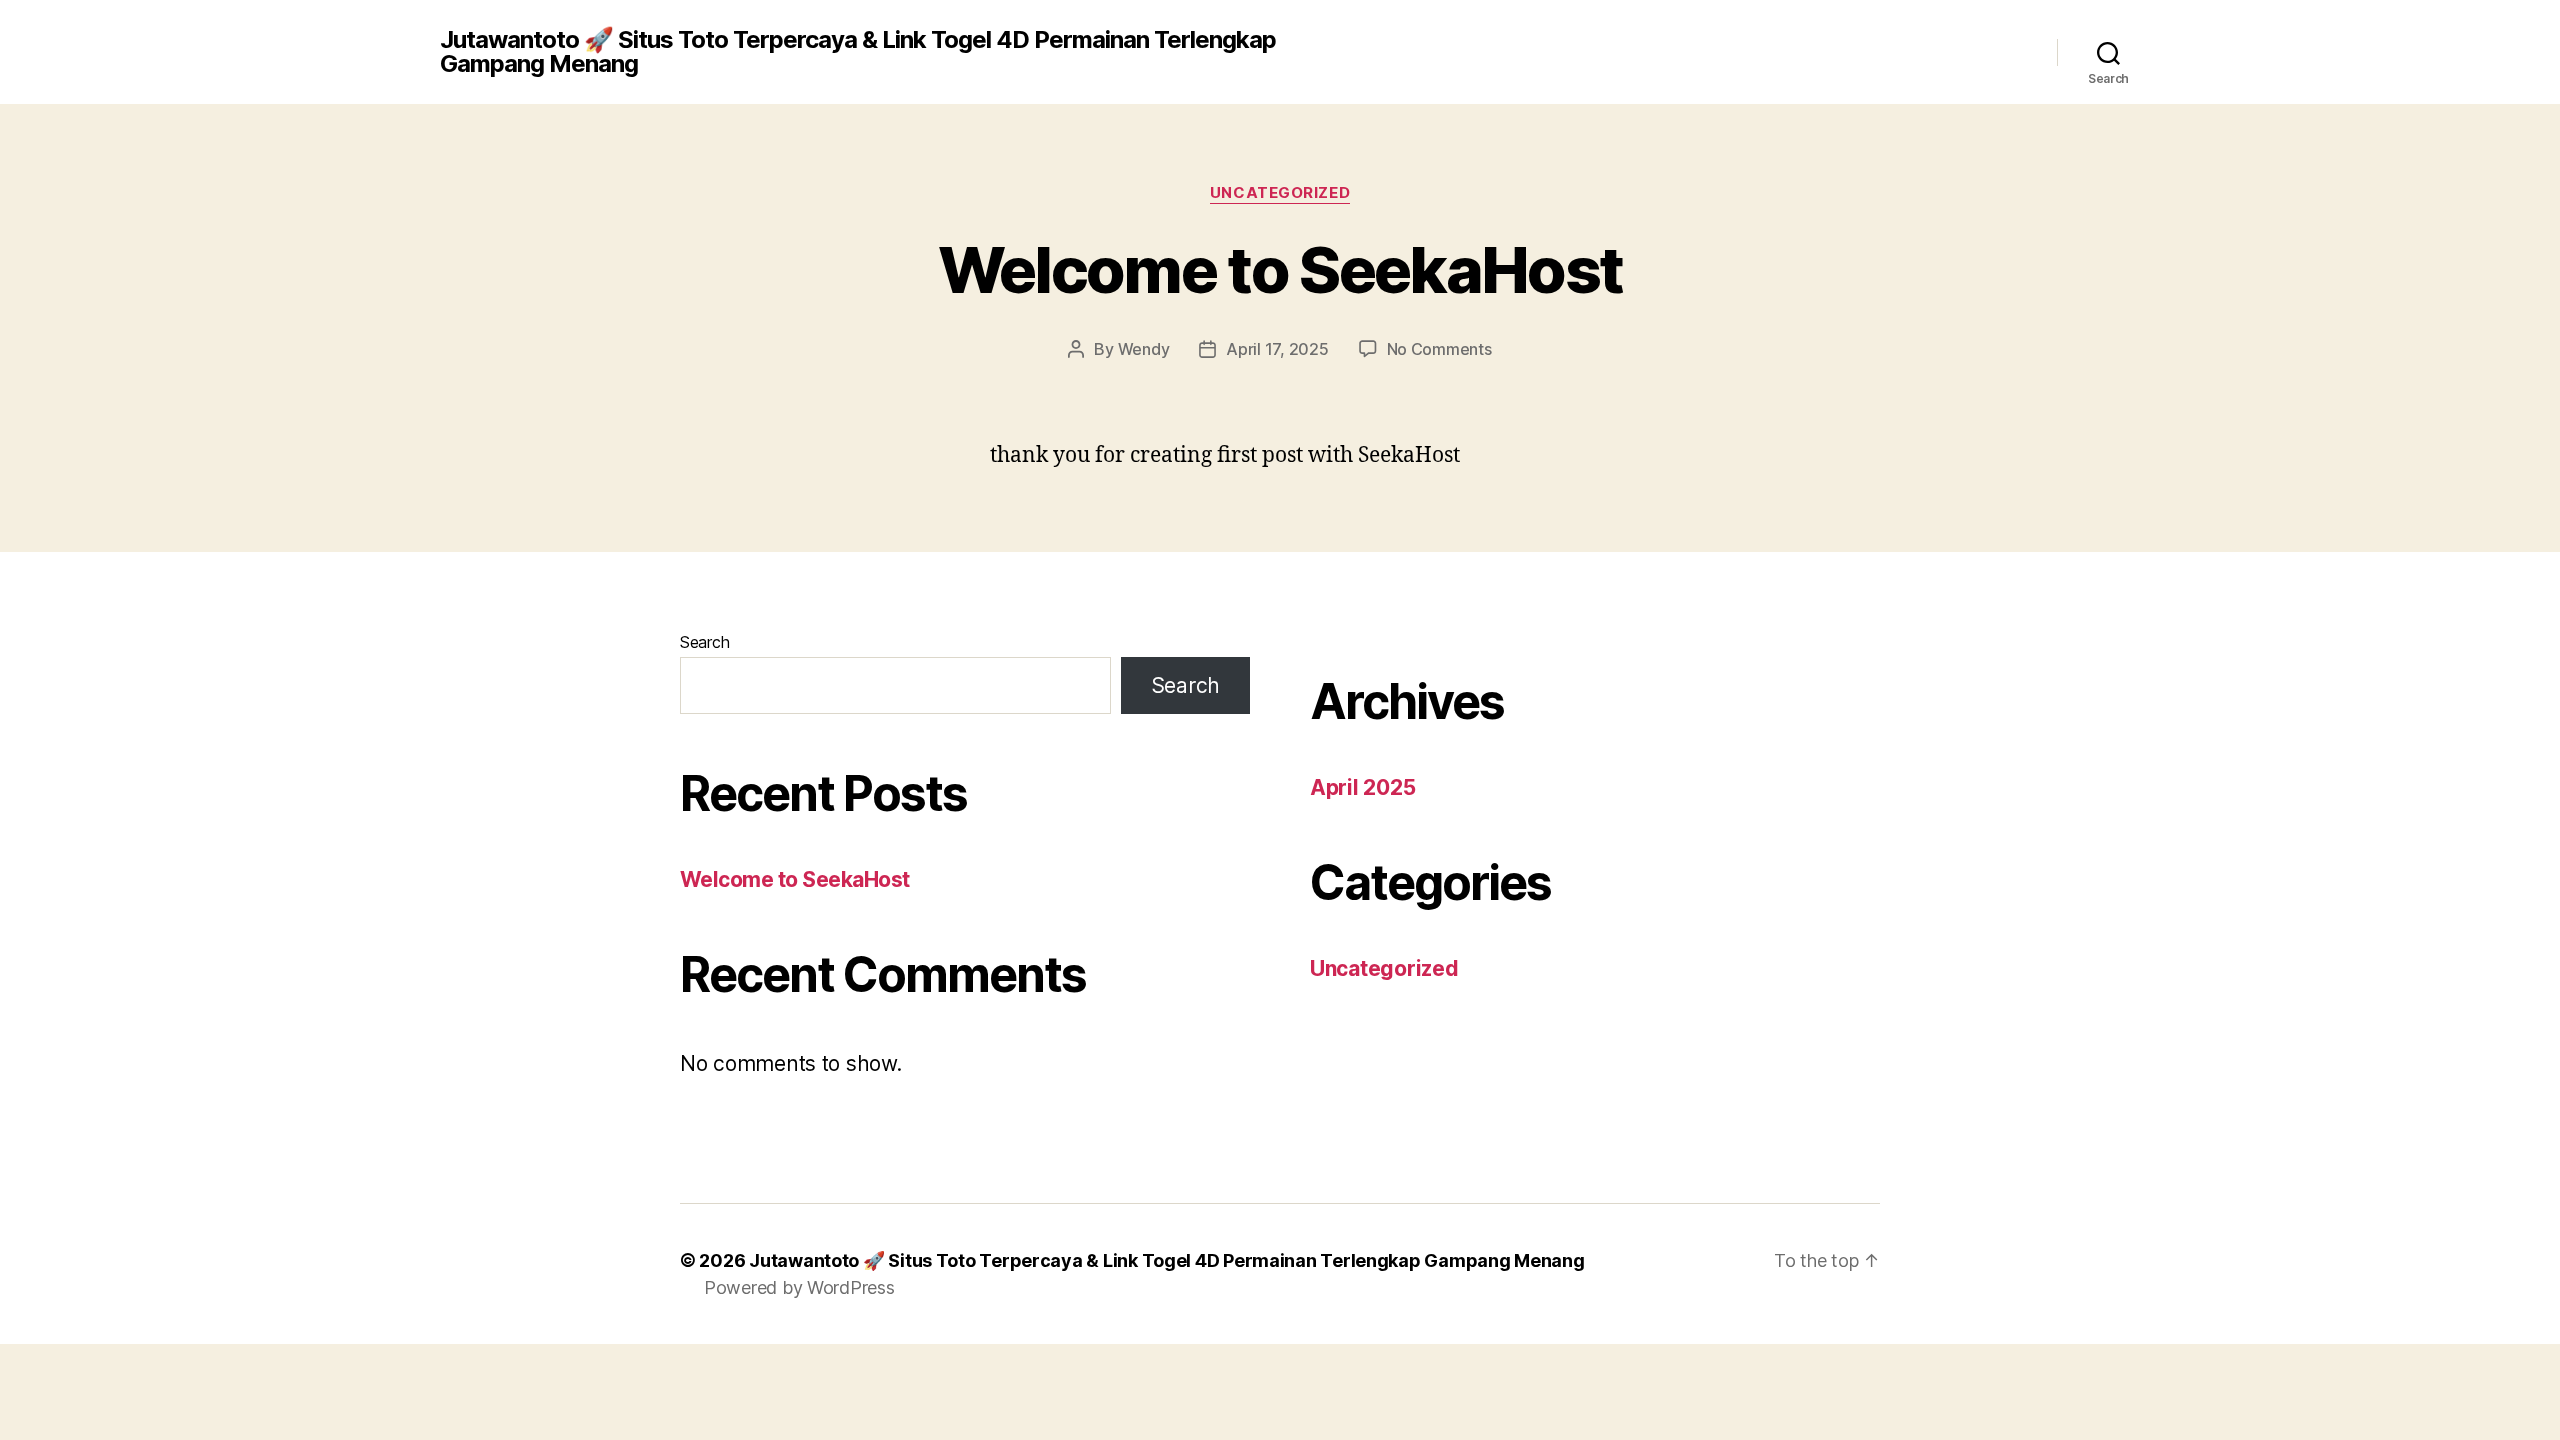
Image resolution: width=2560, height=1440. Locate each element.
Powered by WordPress (799, 1287)
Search (704, 642)
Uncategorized (1280, 193)
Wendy (1144, 349)
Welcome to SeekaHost (1280, 269)
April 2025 (1362, 787)
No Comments (1439, 349)
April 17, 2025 (1277, 349)
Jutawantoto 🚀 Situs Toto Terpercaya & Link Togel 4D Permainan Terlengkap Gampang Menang (858, 52)
